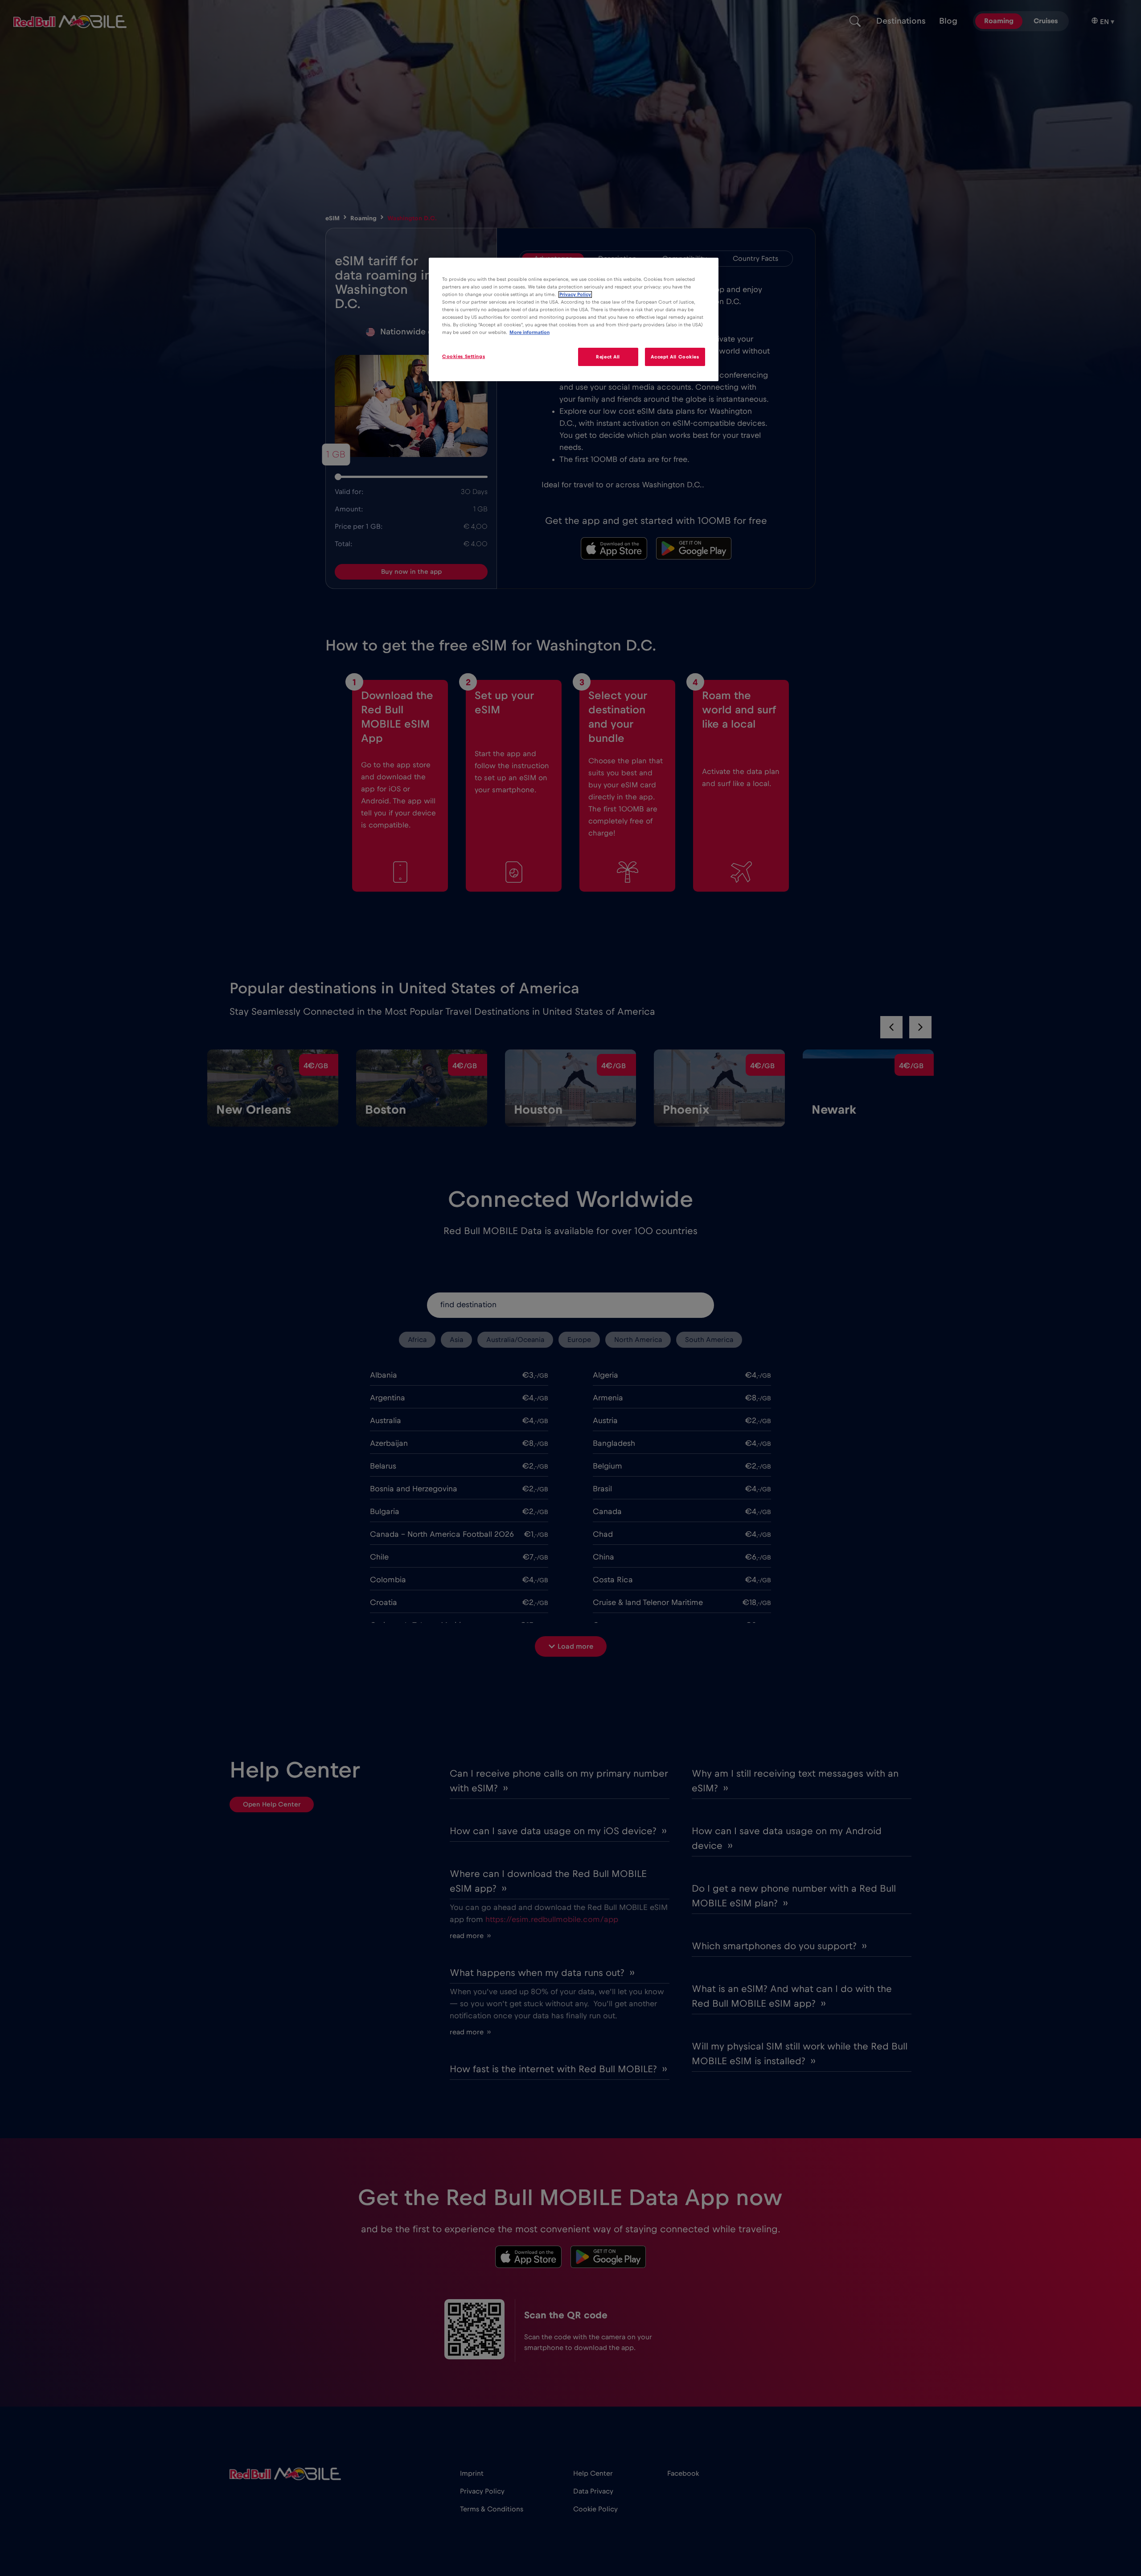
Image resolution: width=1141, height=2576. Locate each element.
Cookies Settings (464, 356)
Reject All (608, 356)
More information (529, 332)
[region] (574, 319)
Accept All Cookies (675, 356)
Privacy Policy (575, 294)
